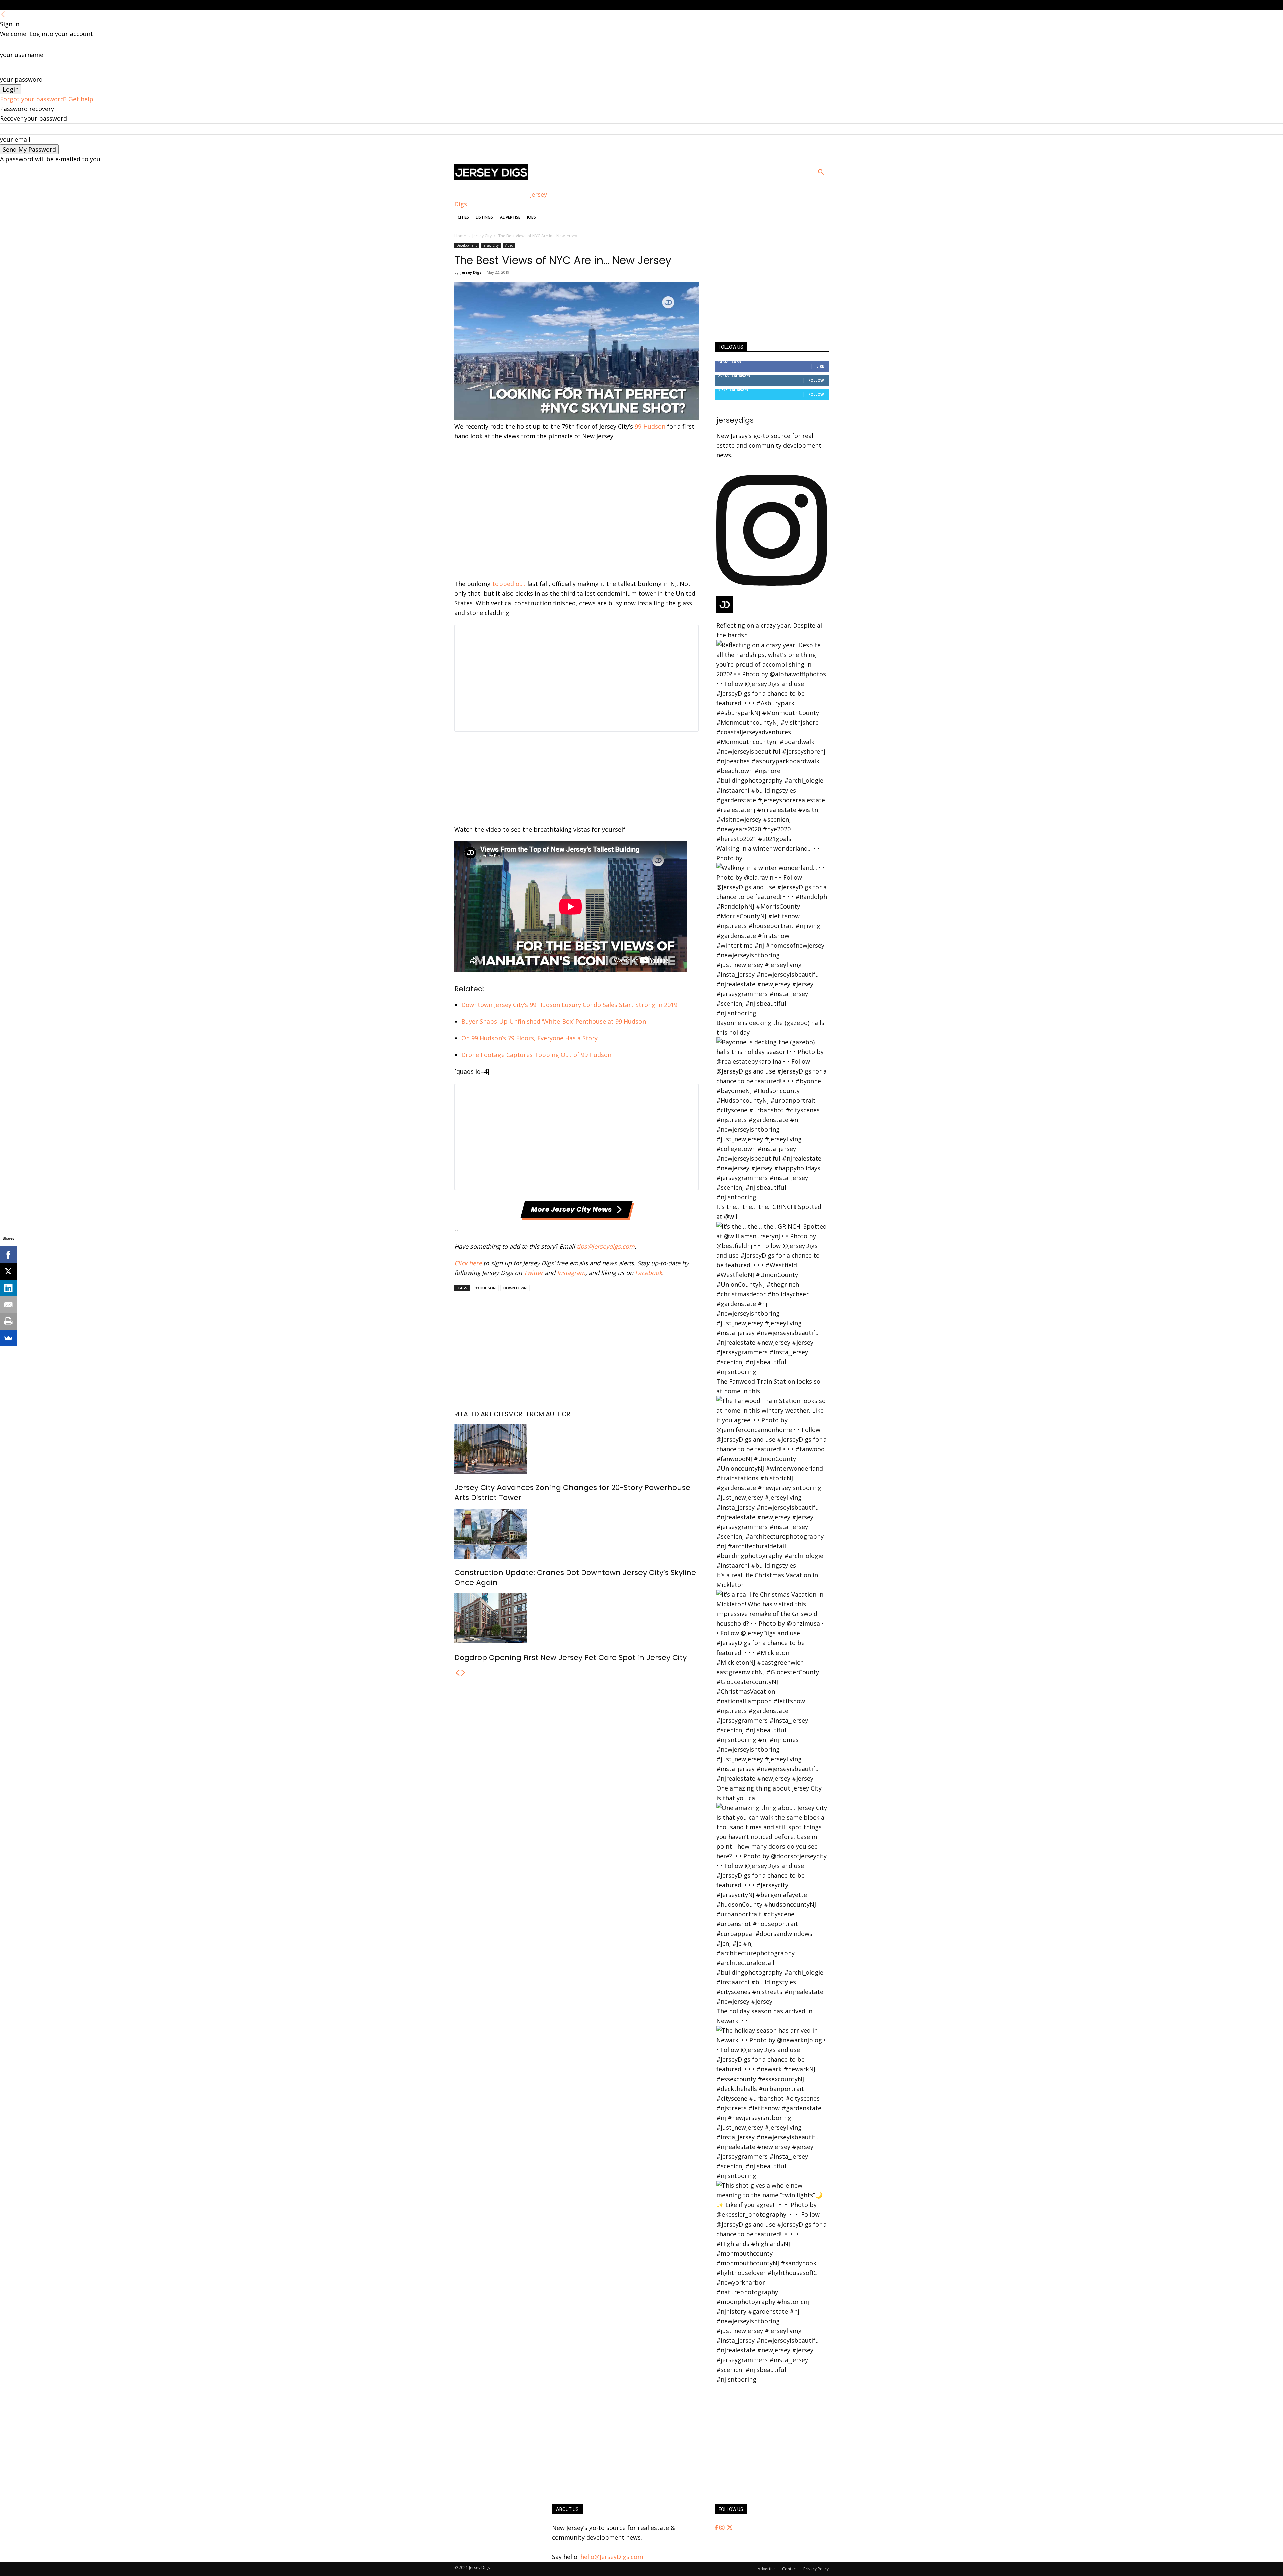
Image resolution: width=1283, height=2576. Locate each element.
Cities (463, 217)
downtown (515, 1288)
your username (22, 55)
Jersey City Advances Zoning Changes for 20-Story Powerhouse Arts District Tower (572, 1493)
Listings (484, 217)
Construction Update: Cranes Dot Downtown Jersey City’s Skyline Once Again (575, 1578)
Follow (816, 380)
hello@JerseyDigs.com (612, 2557)
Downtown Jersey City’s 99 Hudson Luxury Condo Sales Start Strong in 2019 (569, 1005)
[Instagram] (723, 2528)
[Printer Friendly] (8, 1321)
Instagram (571, 1273)
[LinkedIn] (8, 1288)
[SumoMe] (8, 1338)
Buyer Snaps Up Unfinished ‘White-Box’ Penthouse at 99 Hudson (554, 1021)
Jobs (531, 217)
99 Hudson (650, 426)
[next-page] (463, 1673)
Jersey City (482, 236)
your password (21, 79)
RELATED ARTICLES (481, 1414)
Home (460, 236)
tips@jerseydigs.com (606, 1246)
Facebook (649, 1273)
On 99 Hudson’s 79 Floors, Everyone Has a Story (530, 1038)
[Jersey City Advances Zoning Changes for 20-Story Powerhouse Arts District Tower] (577, 1449)
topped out (509, 584)
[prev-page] (457, 1673)
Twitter (533, 1273)
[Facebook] (717, 2528)
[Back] (3, 14)
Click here (468, 1263)
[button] (821, 172)
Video (509, 245)
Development (467, 245)
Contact (790, 2569)
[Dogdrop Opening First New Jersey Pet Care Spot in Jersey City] (577, 1618)
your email (15, 139)
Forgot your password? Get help (47, 99)
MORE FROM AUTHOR (539, 1414)
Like (820, 366)
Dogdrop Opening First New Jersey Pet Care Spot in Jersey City (571, 1657)
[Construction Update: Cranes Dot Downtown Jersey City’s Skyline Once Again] (577, 1534)
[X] (8, 1271)
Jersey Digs (471, 272)
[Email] (8, 1305)
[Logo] (491, 178)
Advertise (510, 217)
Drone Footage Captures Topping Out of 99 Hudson (536, 1055)
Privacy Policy (816, 2569)
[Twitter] (730, 2528)
